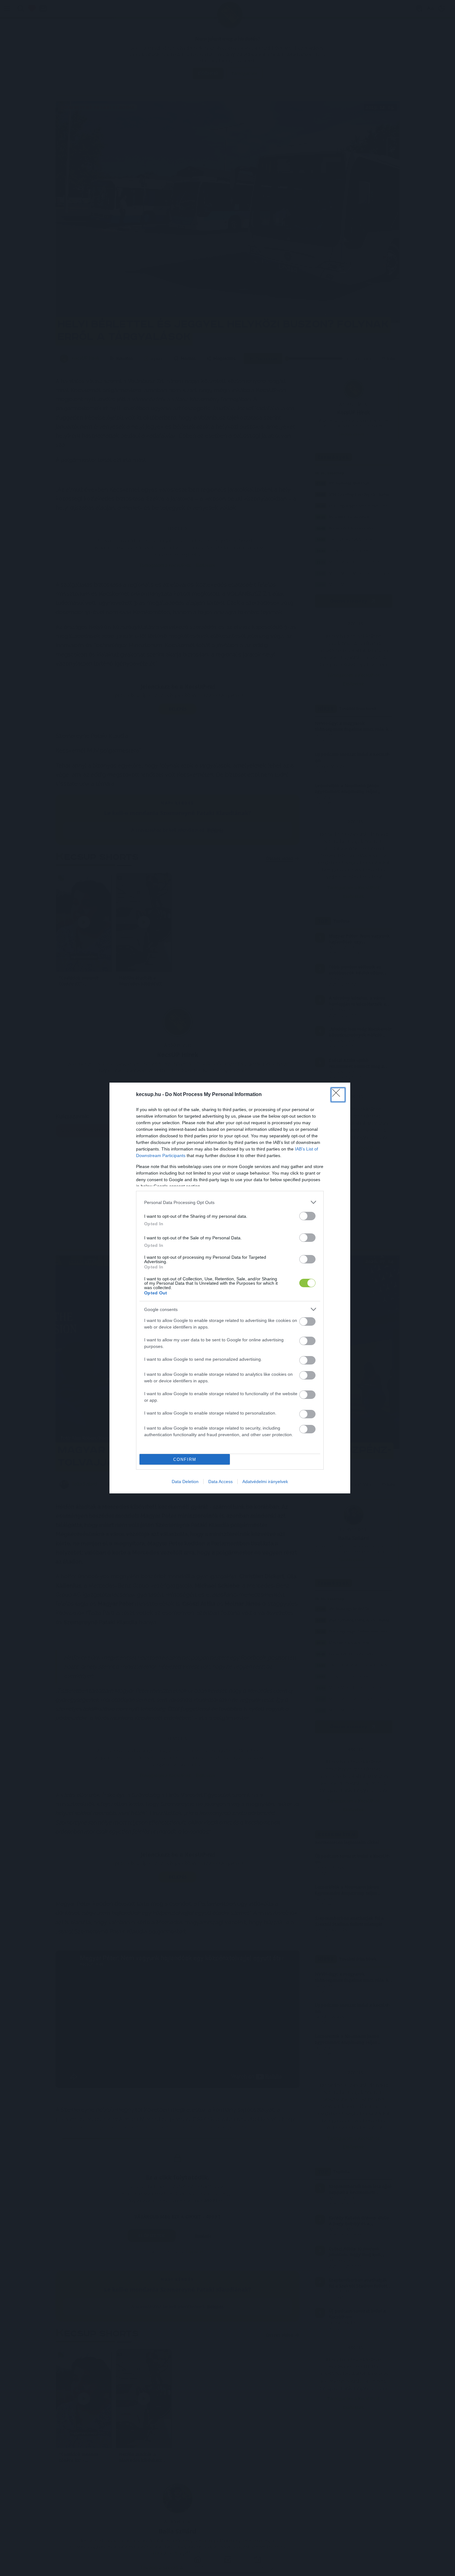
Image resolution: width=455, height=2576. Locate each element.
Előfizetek (275, 1307)
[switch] (307, 1321)
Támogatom (239, 1307)
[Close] (290, 1252)
